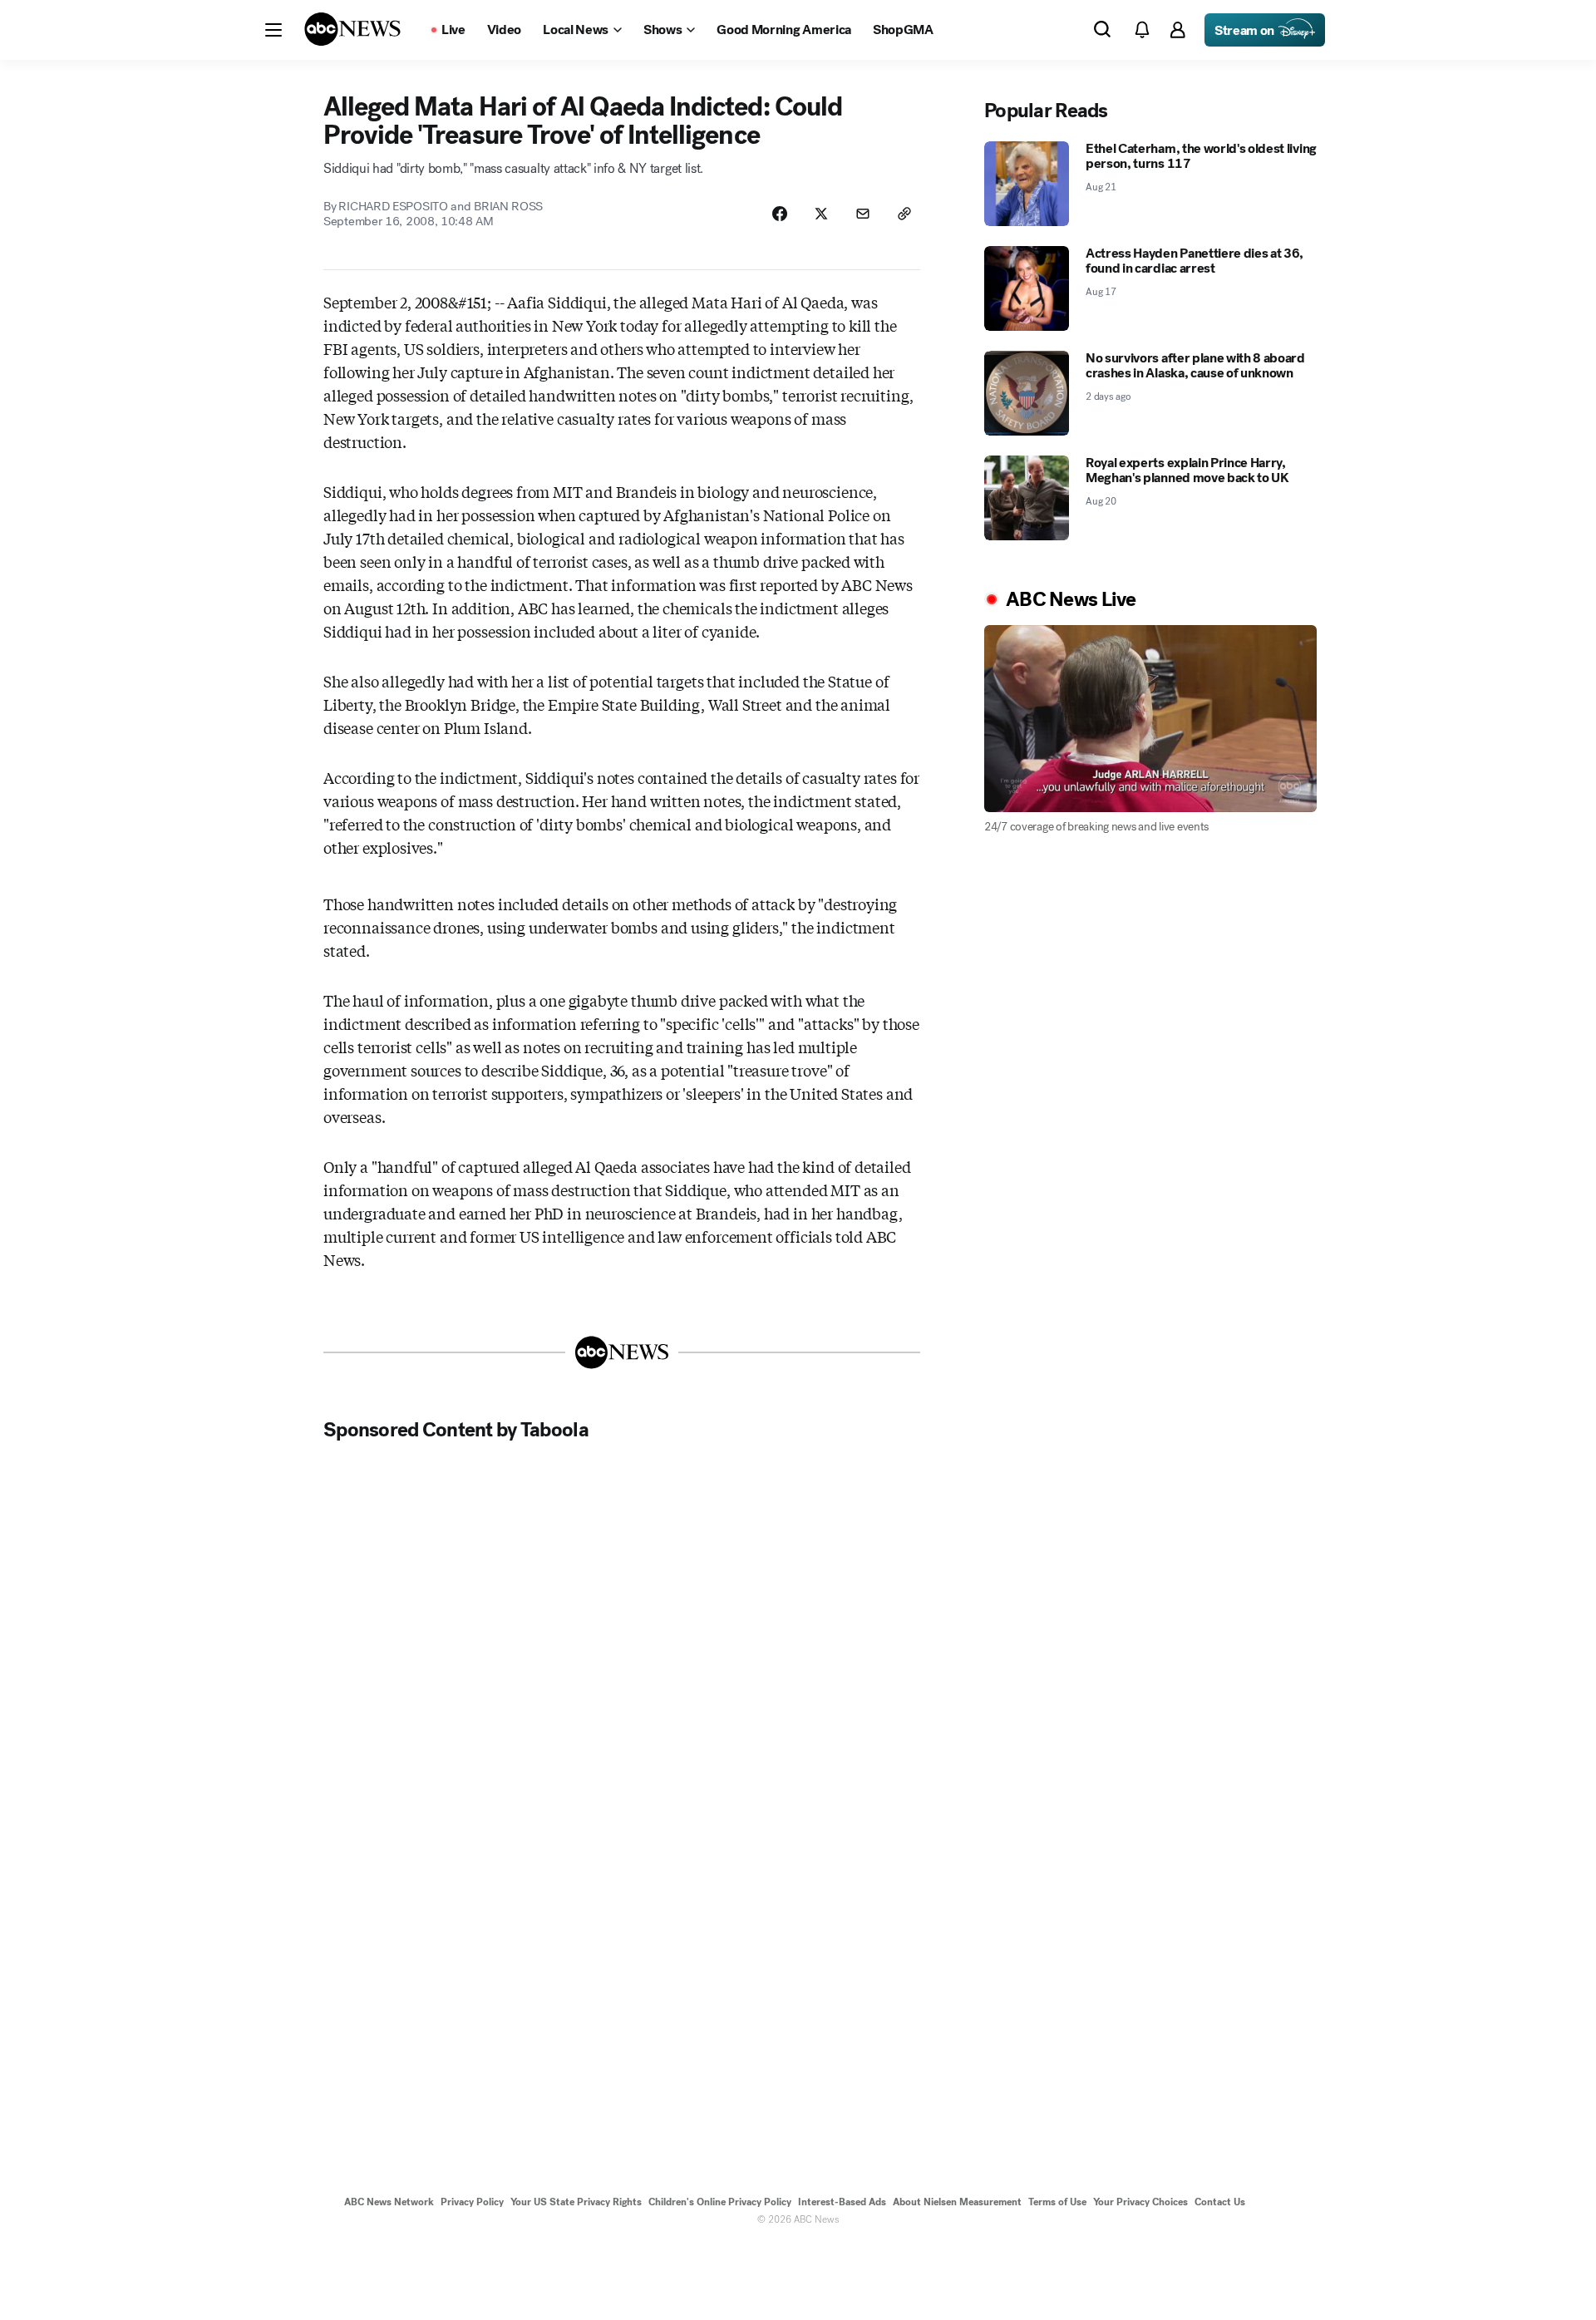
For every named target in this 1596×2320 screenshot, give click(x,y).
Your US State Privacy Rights (576, 2202)
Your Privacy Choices (1140, 2202)
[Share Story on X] (821, 214)
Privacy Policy (472, 2202)
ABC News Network (389, 2202)
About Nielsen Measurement (957, 2202)
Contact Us (1220, 2202)
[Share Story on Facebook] (780, 214)
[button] (273, 30)
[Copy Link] (904, 214)
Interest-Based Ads (842, 2202)
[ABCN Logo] (352, 29)
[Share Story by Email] (863, 214)
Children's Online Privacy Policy (720, 2202)
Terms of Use (1057, 2202)
